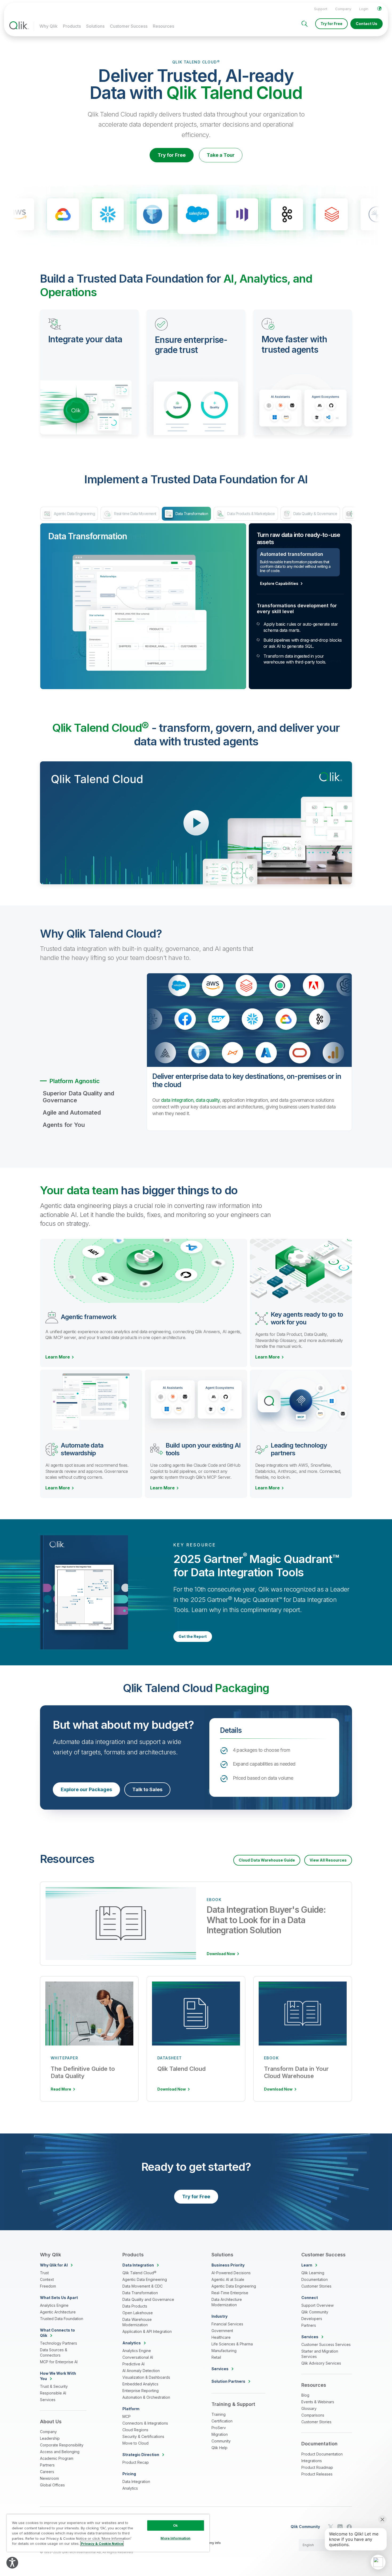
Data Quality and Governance (148, 2299)
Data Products (135, 2306)
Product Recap (136, 2462)
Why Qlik (49, 26)
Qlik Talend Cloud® (139, 2273)
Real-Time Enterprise (230, 2293)
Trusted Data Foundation (62, 2319)
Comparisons (313, 2415)
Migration (220, 2434)
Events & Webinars (318, 2402)
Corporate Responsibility (62, 2445)
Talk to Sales (147, 1789)
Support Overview (317, 2305)
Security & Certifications (143, 2436)
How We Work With (58, 2376)
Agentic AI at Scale (228, 2279)
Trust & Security (54, 2386)
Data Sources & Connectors (54, 2352)
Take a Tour (221, 155)
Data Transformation (140, 2293)
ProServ (219, 2428)
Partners (47, 2465)
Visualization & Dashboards (146, 2377)
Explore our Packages (86, 1789)
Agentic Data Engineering (145, 2279)
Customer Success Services (326, 2344)
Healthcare (221, 2337)
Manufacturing (224, 2351)
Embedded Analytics (140, 2384)
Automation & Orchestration (146, 2397)
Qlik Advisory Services (321, 2363)
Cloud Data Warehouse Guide (267, 1860)
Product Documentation (322, 2454)
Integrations (312, 2461)
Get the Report (193, 1636)
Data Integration (136, 2481)
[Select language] (379, 9)
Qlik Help (219, 2448)
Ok (175, 2525)
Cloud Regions (135, 2430)
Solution (228, 2381)
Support (321, 9)
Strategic (141, 2455)
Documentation (315, 2279)
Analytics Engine (54, 2305)
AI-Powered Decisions (231, 2273)
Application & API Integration (147, 2331)
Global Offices (52, 2485)
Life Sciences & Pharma (232, 2344)
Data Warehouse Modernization (137, 2322)
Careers (47, 2472)
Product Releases (317, 2474)
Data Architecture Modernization (227, 2302)
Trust (44, 2273)
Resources (163, 26)
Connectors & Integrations (145, 2423)
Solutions (95, 26)
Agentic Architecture (58, 2312)
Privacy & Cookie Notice (102, 2543)
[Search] (305, 24)
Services (48, 2400)
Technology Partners (59, 2343)
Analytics (130, 2488)
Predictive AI (133, 2364)
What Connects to (57, 2333)
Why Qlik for (54, 2265)
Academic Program (57, 2458)
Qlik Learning (313, 2273)
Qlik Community (315, 2312)
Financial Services (227, 2324)
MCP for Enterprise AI (59, 2362)
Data (138, 2265)
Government (222, 2331)
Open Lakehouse (138, 2313)
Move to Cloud (135, 2443)
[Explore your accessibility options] (12, 2563)
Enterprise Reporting (141, 2391)
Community (221, 2441)
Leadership (50, 2438)
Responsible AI (53, 2393)
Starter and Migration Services (320, 2354)
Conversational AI (138, 2357)
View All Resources (328, 1860)
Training (219, 2414)
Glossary (309, 2408)
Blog (305, 2395)
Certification (222, 2421)
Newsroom (49, 2478)
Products (72, 26)
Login (364, 9)
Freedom (48, 2286)
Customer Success (129, 26)
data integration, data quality (190, 1100)
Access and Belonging (60, 2452)
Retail (216, 2357)
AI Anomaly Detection (141, 2371)
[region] (108, 2533)
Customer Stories (316, 2286)
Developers (312, 2319)
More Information (175, 2538)
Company (343, 9)
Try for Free (331, 24)
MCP (127, 2416)
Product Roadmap (317, 2467)
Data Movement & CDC (143, 2286)
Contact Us (367, 24)
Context (47, 2279)
